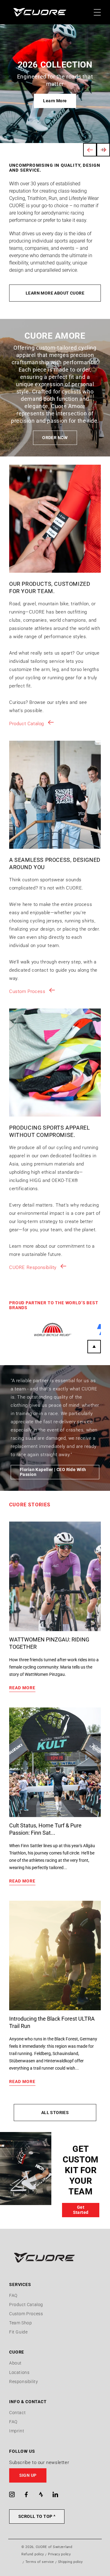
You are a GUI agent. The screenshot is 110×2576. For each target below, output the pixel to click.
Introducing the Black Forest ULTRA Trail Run (52, 2022)
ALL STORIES (55, 2113)
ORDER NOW (55, 438)
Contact (17, 2413)
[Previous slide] (90, 150)
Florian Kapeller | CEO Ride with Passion (53, 1472)
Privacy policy (59, 2554)
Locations (19, 2372)
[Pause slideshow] (103, 150)
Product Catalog (27, 724)
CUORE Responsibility (33, 1267)
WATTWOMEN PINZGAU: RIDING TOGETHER (49, 1643)
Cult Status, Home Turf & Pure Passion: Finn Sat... (45, 1829)
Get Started (81, 2210)
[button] (55, 2475)
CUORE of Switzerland (54, 2547)
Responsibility (24, 2382)
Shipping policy (71, 2562)
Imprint (17, 2431)
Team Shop (20, 2323)
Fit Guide (18, 2332)
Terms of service (40, 2562)
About (15, 2363)
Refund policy (33, 2554)
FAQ (13, 2295)
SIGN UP (28, 2475)
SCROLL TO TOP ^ (37, 2516)
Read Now (55, 101)
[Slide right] (94, 1347)
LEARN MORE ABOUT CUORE (55, 293)
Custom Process (27, 991)
